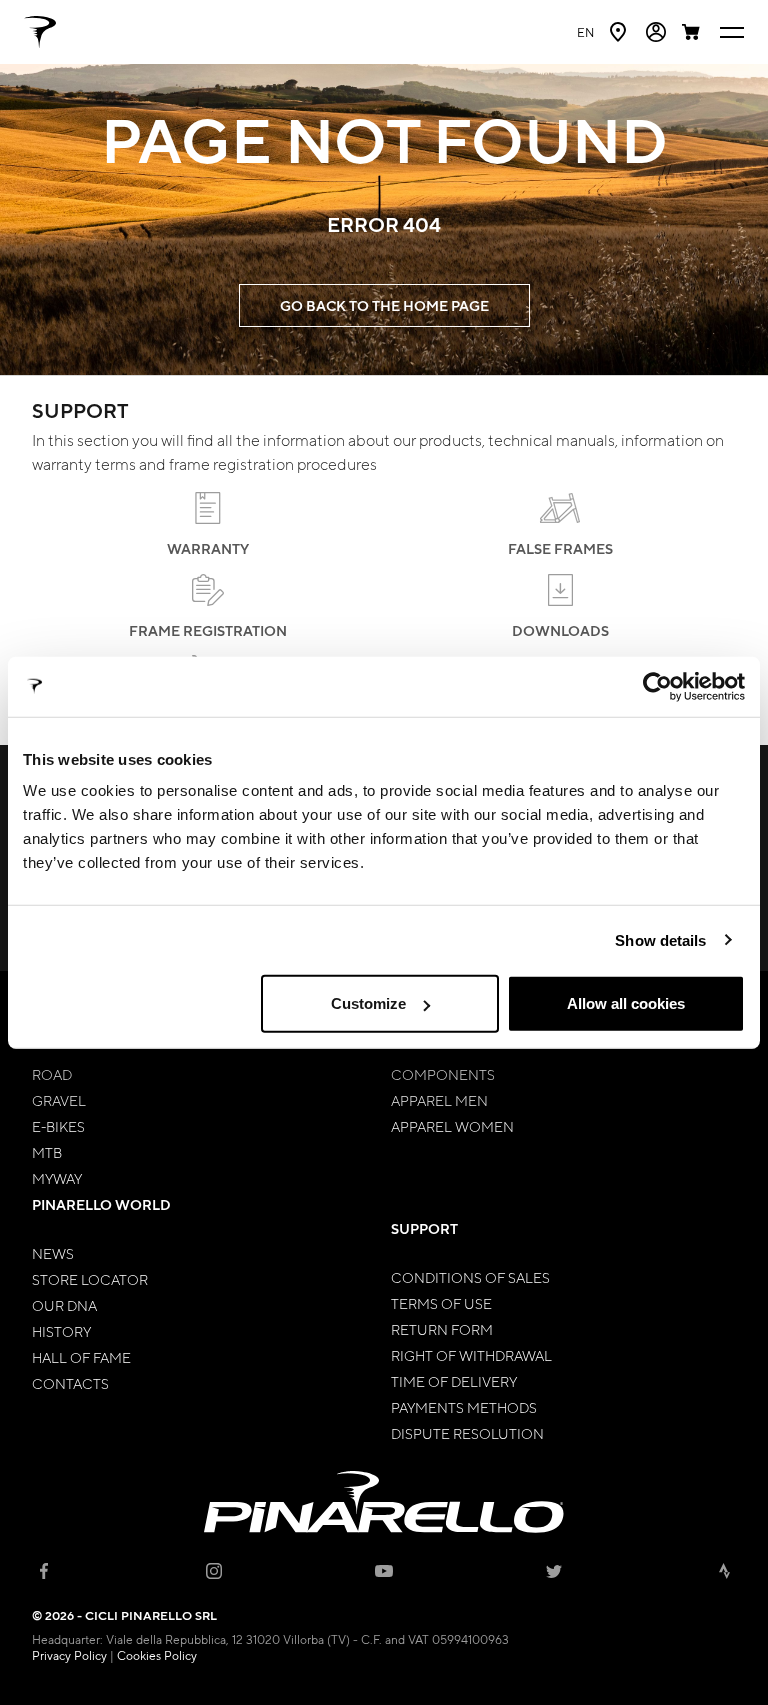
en (585, 32)
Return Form (442, 1329)
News (53, 1253)
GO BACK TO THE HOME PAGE (384, 305)
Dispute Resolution (467, 1433)
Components (443, 1074)
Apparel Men (439, 1100)
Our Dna (64, 1305)
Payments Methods (464, 1407)
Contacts (70, 1383)
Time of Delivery (454, 1381)
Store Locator (90, 1279)
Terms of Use (441, 1303)
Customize (368, 1003)
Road (52, 1074)
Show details (660, 939)
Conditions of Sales (470, 1277)
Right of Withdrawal (471, 1355)
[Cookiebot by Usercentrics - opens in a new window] (657, 686)
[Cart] (693, 32)
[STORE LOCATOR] (620, 32)
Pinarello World (101, 1204)
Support (424, 1228)
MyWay (57, 1178)
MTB (47, 1152)
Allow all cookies (626, 1003)
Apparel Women (452, 1126)
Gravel (59, 1100)
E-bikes (58, 1126)
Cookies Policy (157, 1655)
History (61, 1331)
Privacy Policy (69, 1655)
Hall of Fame (81, 1357)
